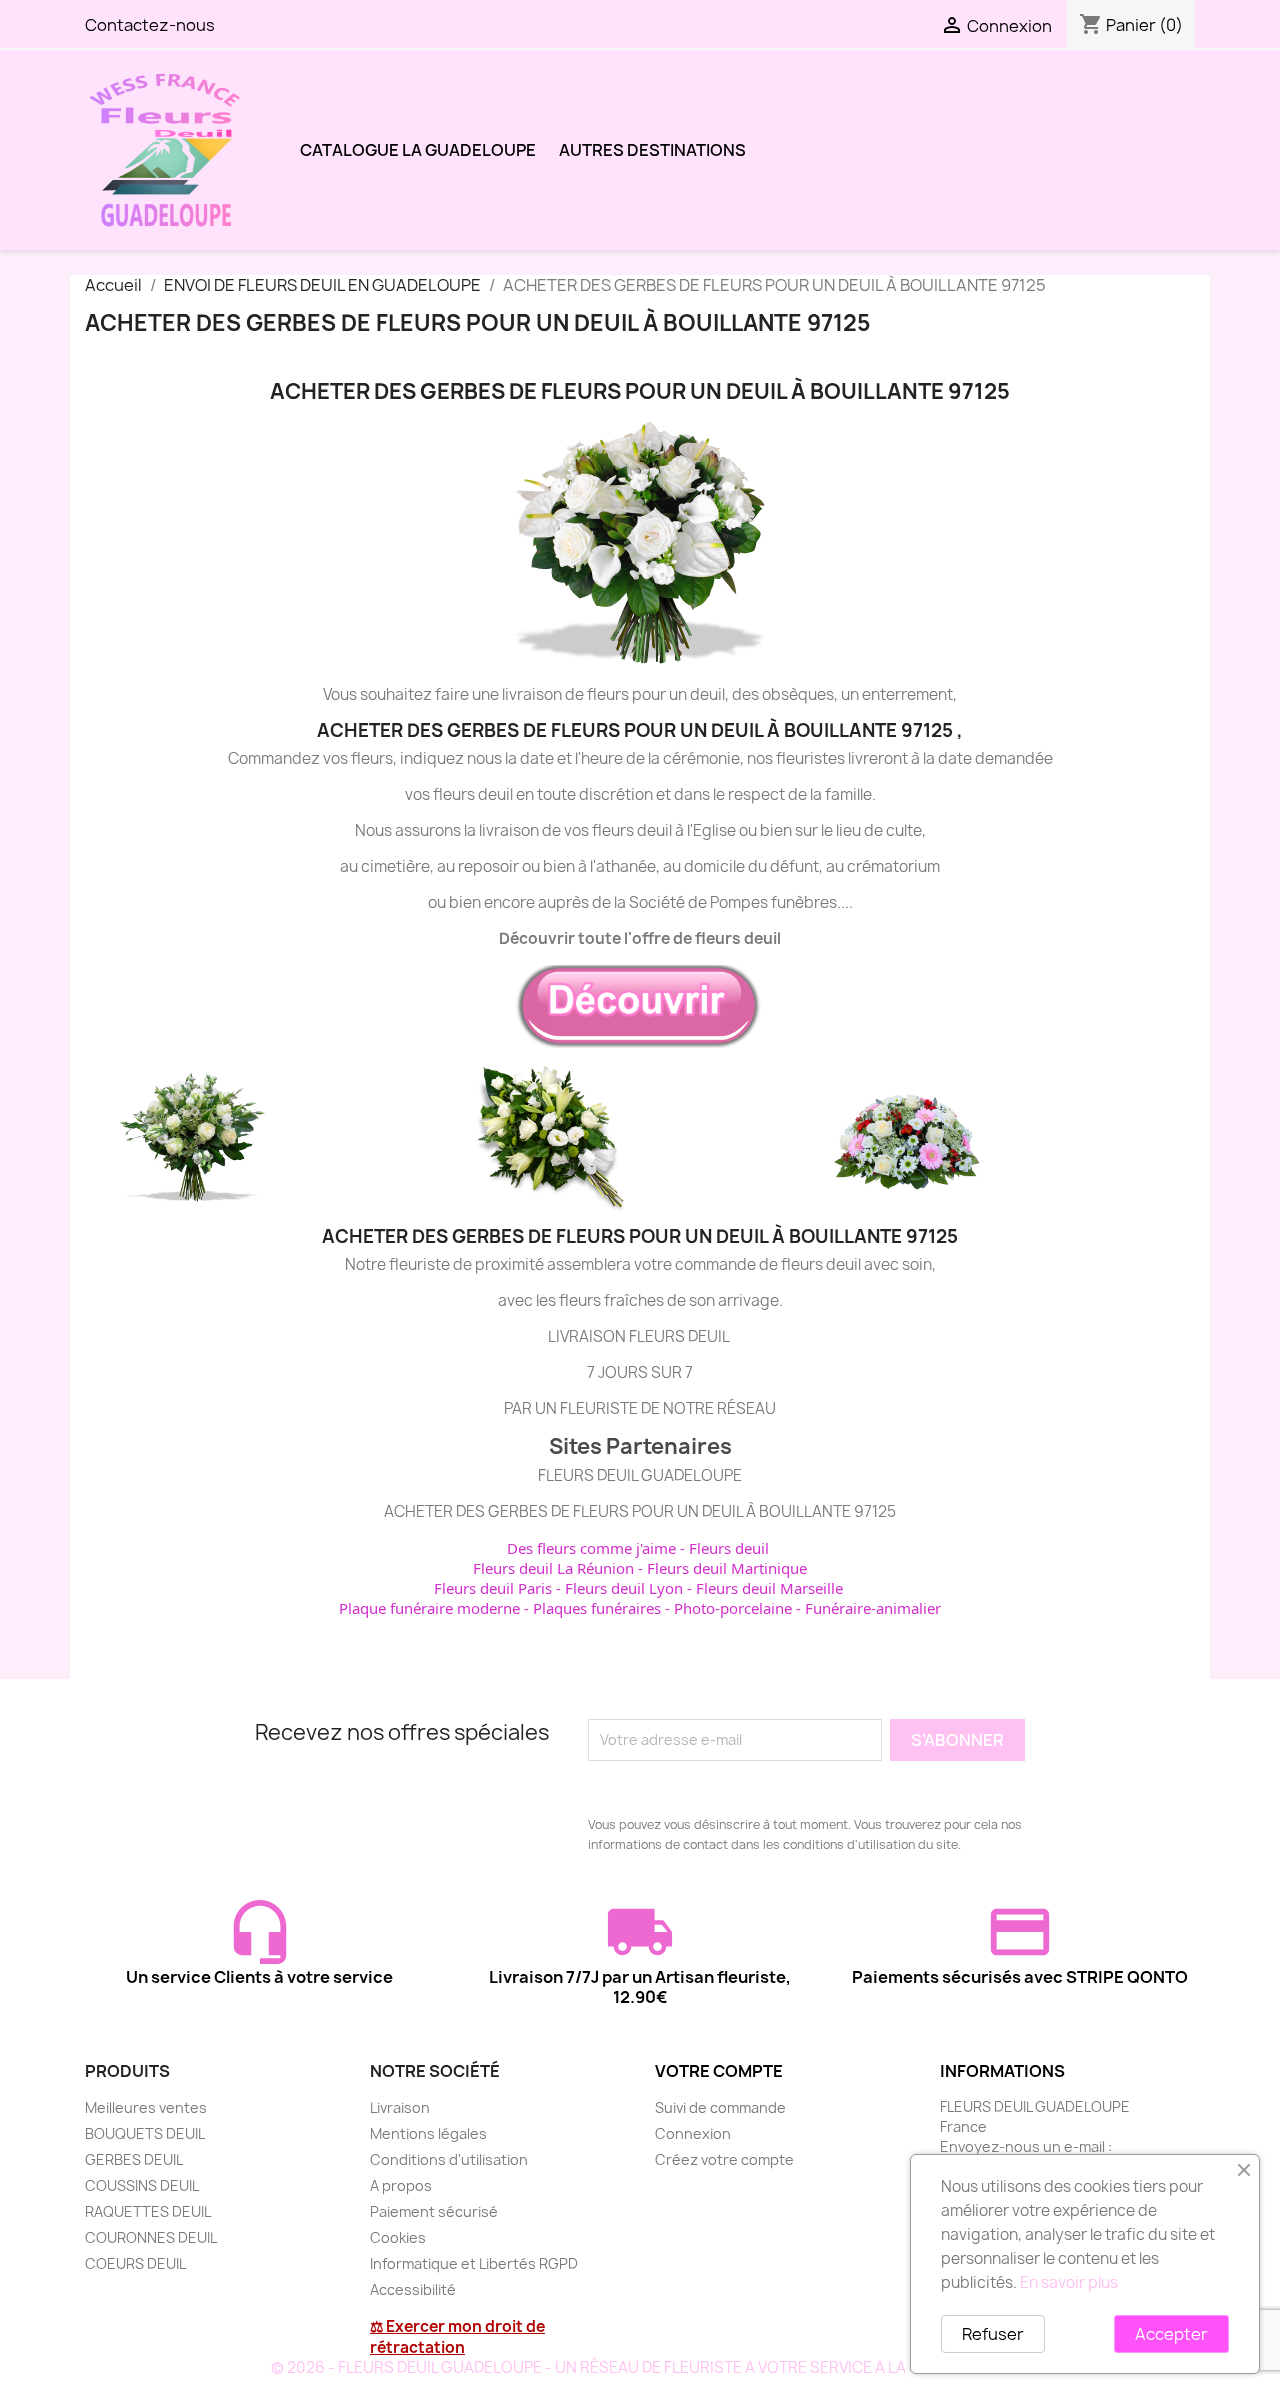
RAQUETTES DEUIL (148, 2211)
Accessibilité (413, 2289)
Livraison (400, 2107)
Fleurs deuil (729, 1548)
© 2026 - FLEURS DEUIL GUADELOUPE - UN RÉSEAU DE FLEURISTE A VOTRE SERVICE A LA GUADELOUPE (640, 2367)
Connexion (693, 2133)
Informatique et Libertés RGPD (474, 2263)
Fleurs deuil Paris (493, 1588)
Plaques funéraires (597, 1608)
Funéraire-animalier (873, 1608)
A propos (401, 2185)
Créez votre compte (724, 2159)
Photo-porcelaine (733, 1608)
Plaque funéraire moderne (429, 1608)
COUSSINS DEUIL (142, 2185)
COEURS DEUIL (135, 2263)
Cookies (398, 2237)
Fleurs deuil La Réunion (553, 1568)
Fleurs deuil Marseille (769, 1588)
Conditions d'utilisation (449, 2159)
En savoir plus (1069, 2282)
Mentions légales (428, 2133)
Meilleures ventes (146, 2107)
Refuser (993, 2334)
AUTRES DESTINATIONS (652, 150)
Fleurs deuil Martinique (727, 1568)
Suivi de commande (720, 2107)
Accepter (1171, 2334)
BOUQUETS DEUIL (145, 2133)
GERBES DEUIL (134, 2159)
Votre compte (719, 2071)
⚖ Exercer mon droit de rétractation (457, 2337)
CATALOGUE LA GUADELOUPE (418, 150)
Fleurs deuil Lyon (624, 1588)
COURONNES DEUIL (151, 2237)
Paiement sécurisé (434, 2211)
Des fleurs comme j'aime (591, 1548)
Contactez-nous (150, 25)
